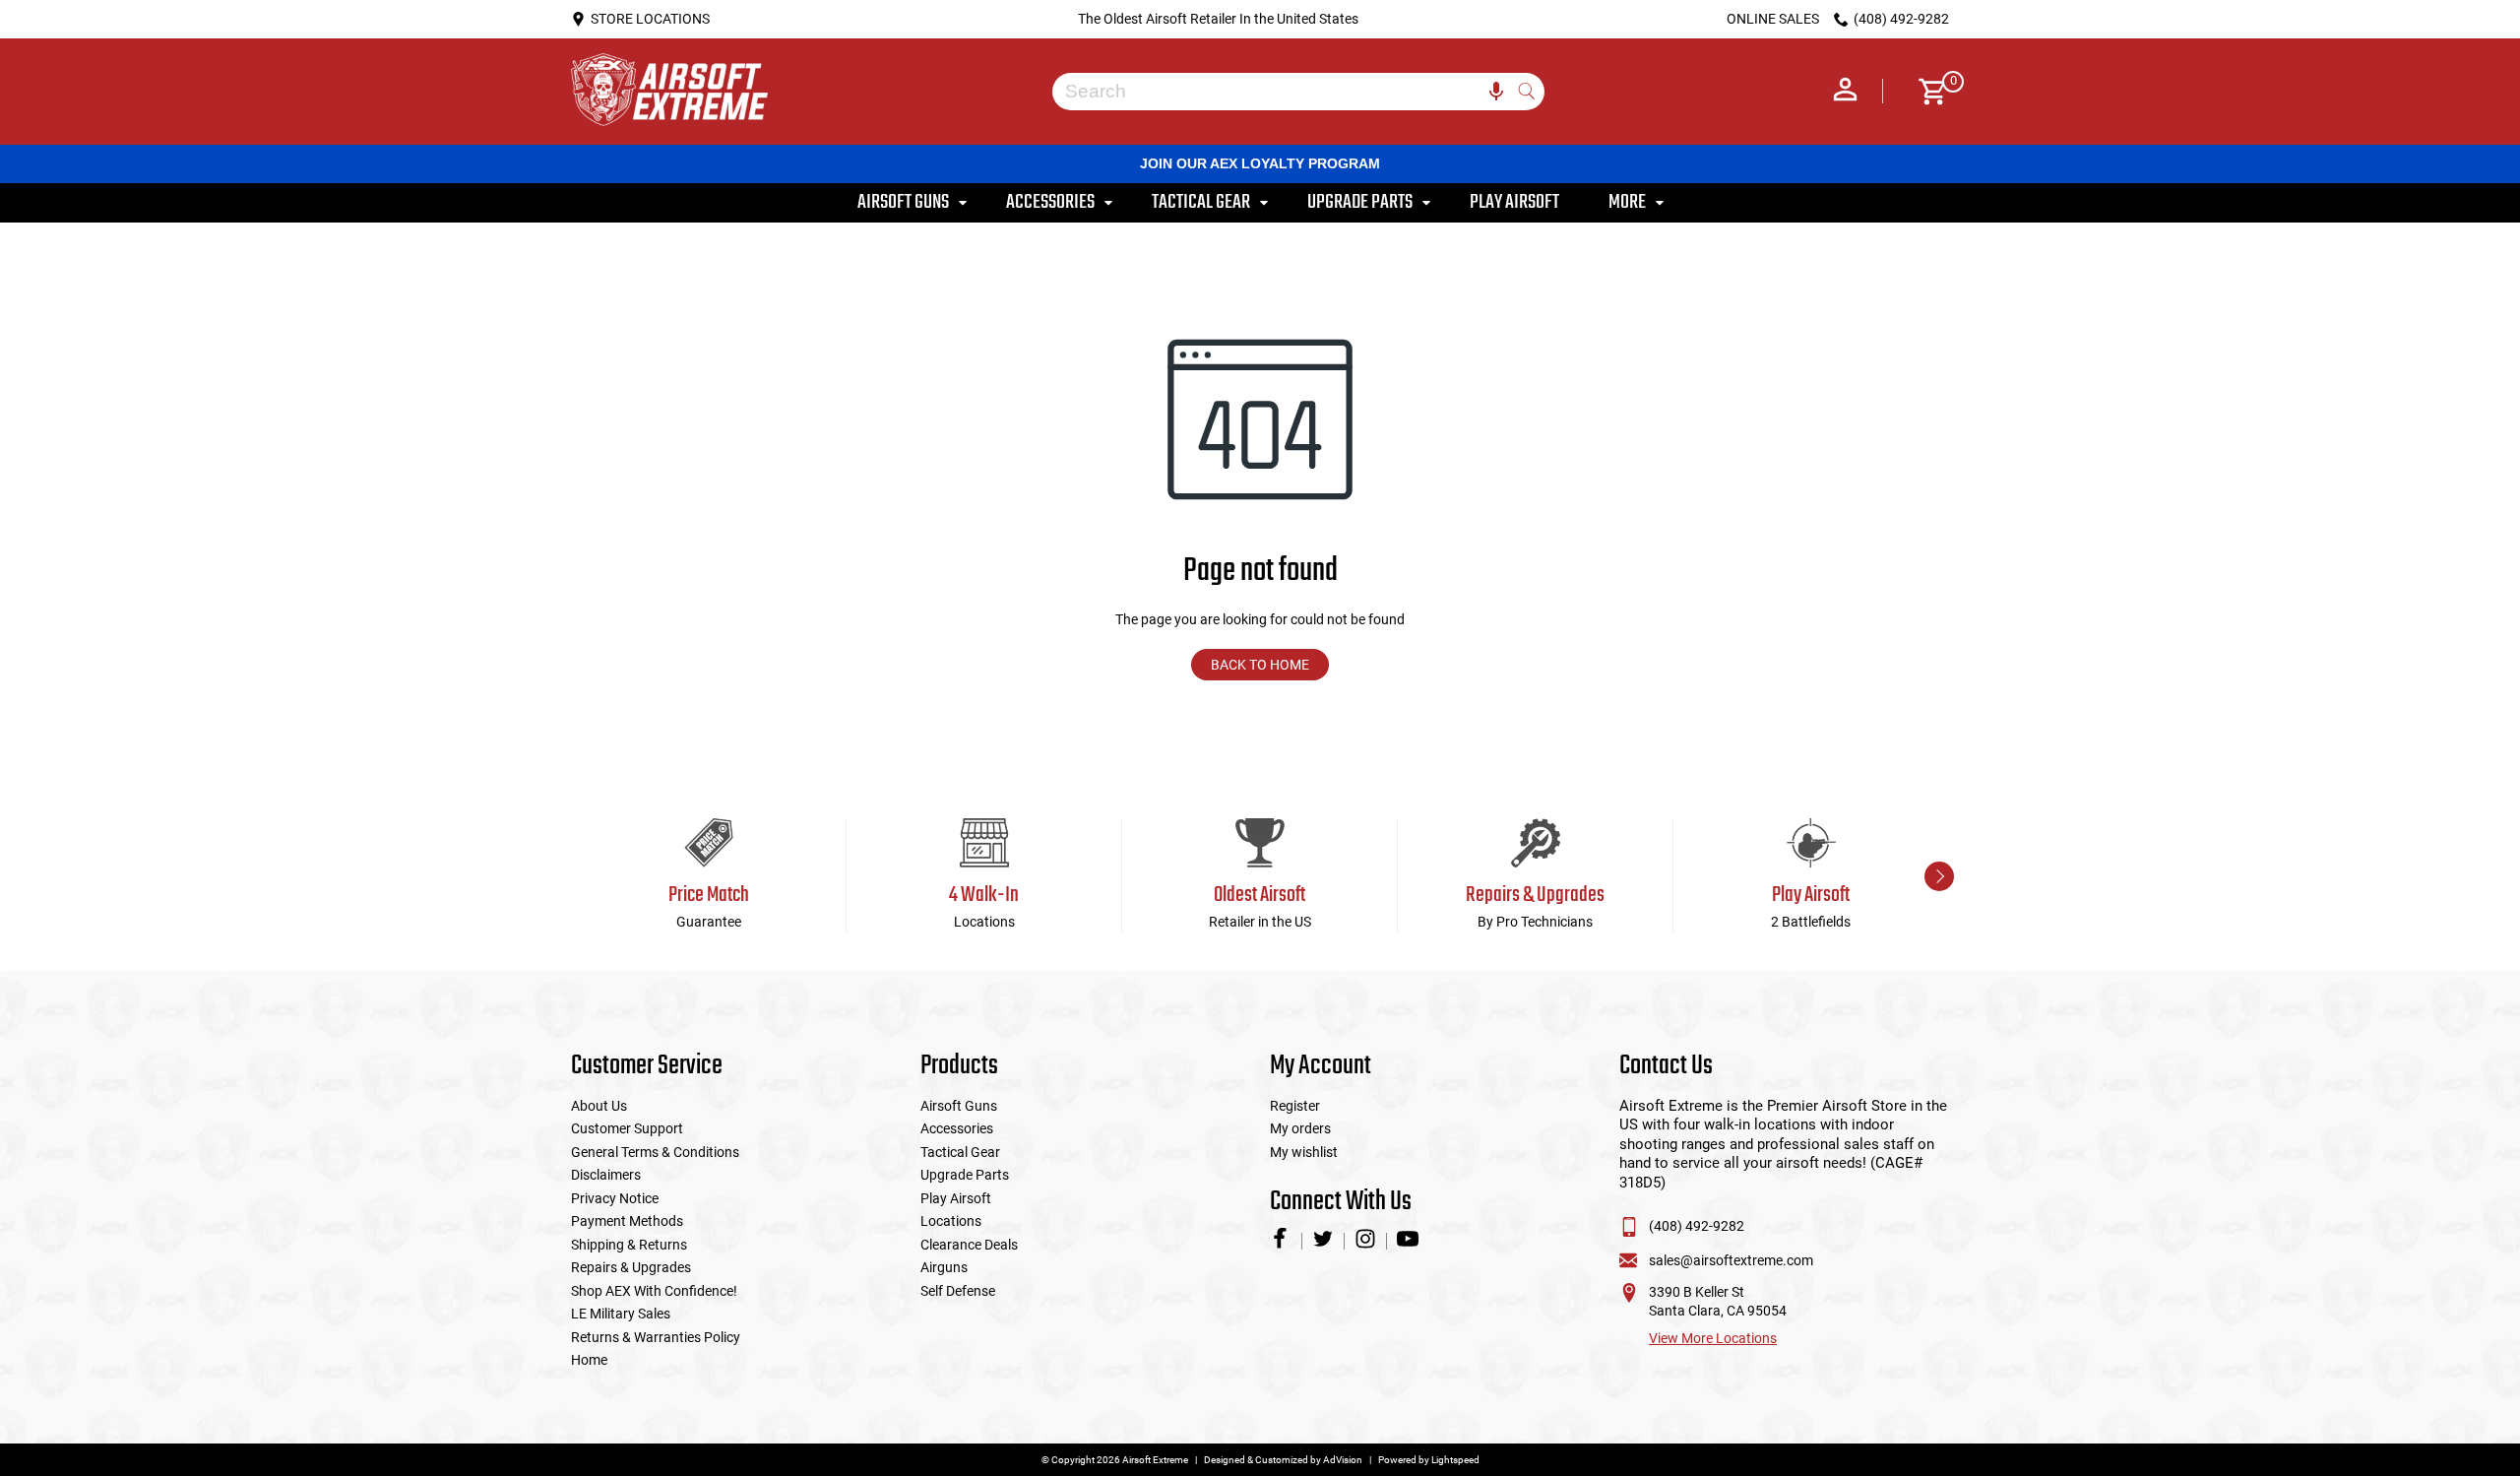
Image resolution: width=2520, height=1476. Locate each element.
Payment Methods (627, 1221)
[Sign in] (1845, 92)
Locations (951, 1221)
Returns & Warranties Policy (656, 1337)
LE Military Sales (621, 1314)
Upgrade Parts (965, 1175)
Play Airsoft (956, 1198)
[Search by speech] (1496, 92)
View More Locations (1713, 1338)
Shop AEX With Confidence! (654, 1291)
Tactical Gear (960, 1152)
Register (1295, 1106)
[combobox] (1284, 92)
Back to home (1260, 665)
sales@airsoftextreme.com (1731, 1260)
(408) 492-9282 (1697, 1226)
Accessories (957, 1128)
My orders (1300, 1128)
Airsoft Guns (959, 1106)
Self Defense (958, 1291)
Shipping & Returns (629, 1245)
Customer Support (627, 1128)
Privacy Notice (615, 1198)
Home (589, 1360)
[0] (1926, 92)
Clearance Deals (969, 1245)
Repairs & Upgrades (631, 1267)
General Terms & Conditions (655, 1152)
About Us (599, 1106)
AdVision (1343, 1460)
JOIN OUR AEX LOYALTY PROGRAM (1260, 163)
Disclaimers (606, 1175)
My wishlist (1304, 1152)
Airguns (944, 1267)
